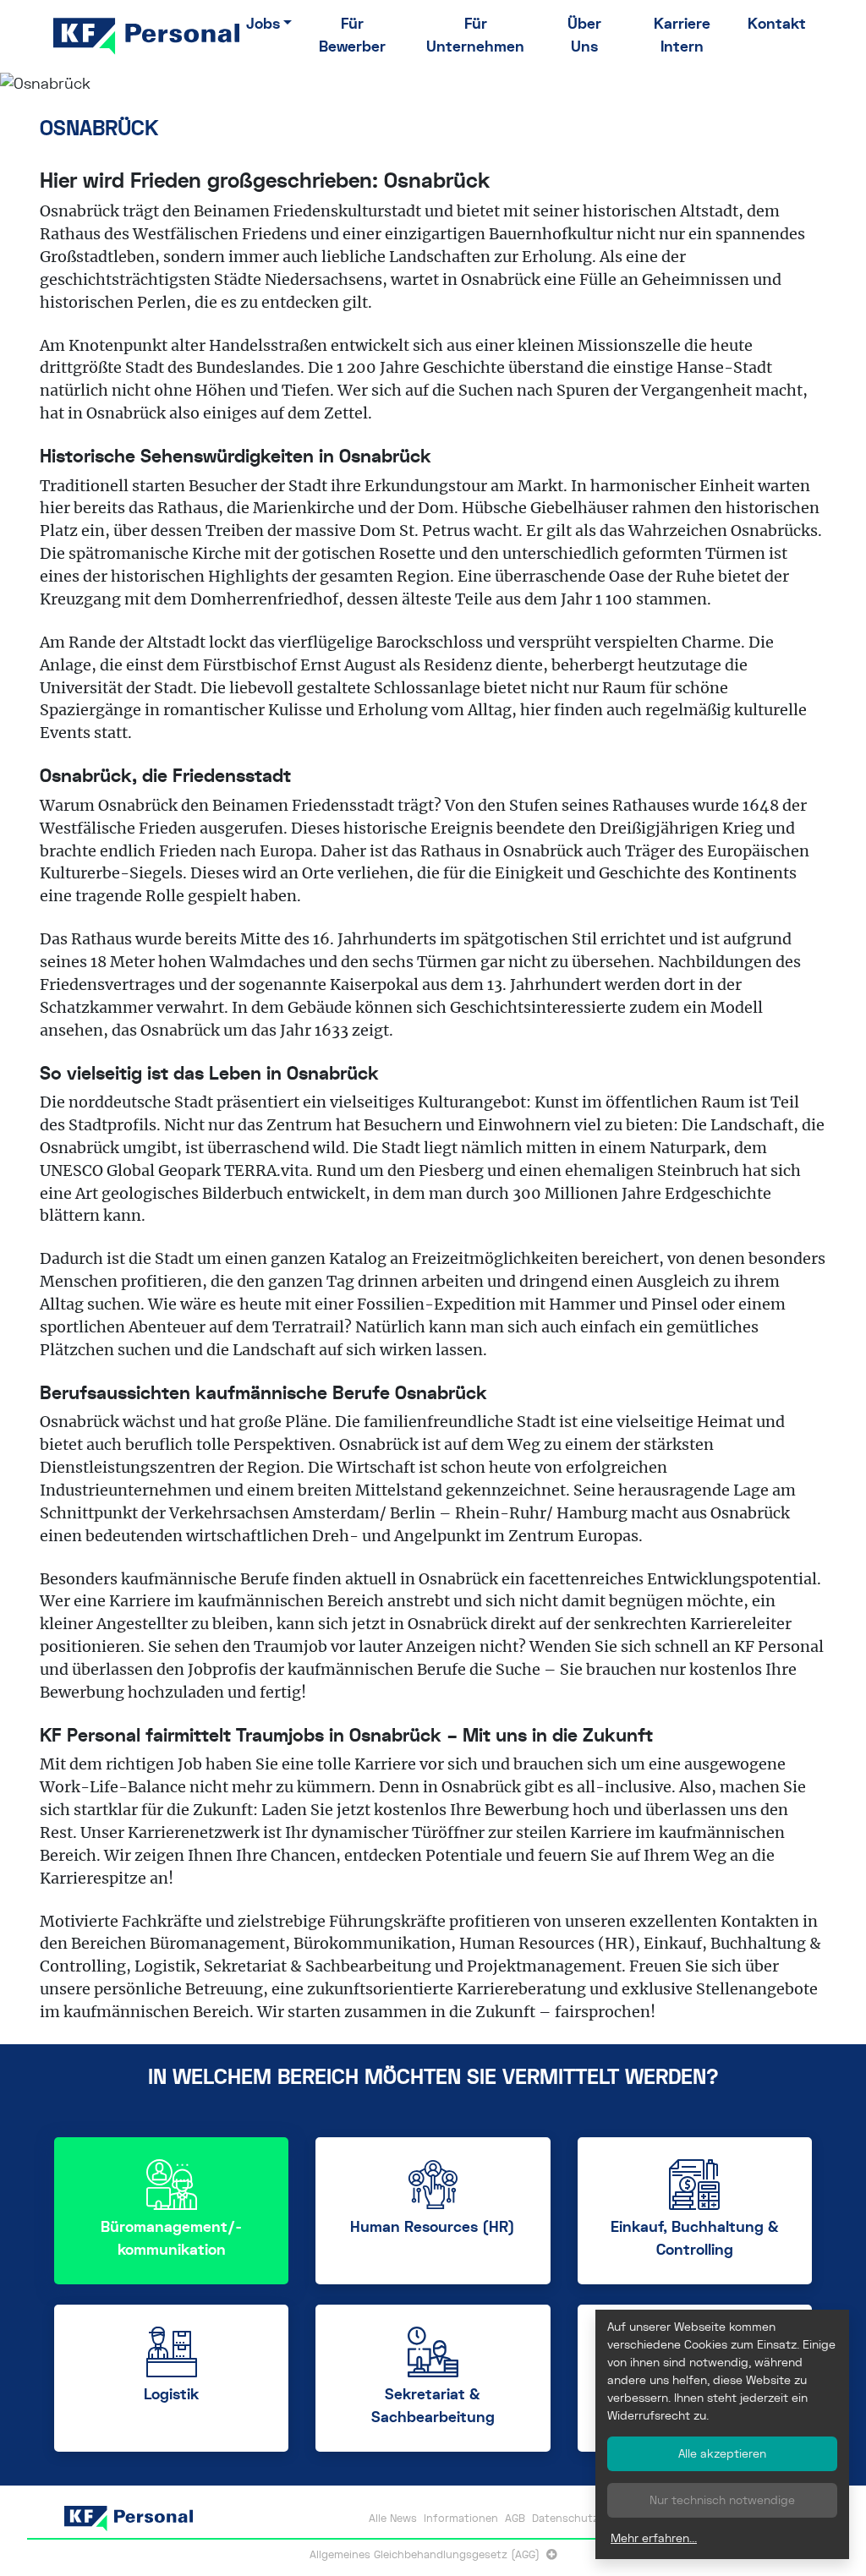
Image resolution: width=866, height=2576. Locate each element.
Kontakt (777, 24)
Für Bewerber (352, 36)
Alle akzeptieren (722, 2453)
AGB (515, 2518)
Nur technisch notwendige (722, 2500)
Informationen (461, 2518)
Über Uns (584, 36)
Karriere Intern (682, 36)
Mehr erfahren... (654, 2538)
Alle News (393, 2518)
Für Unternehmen (475, 36)
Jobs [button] (263, 24)
